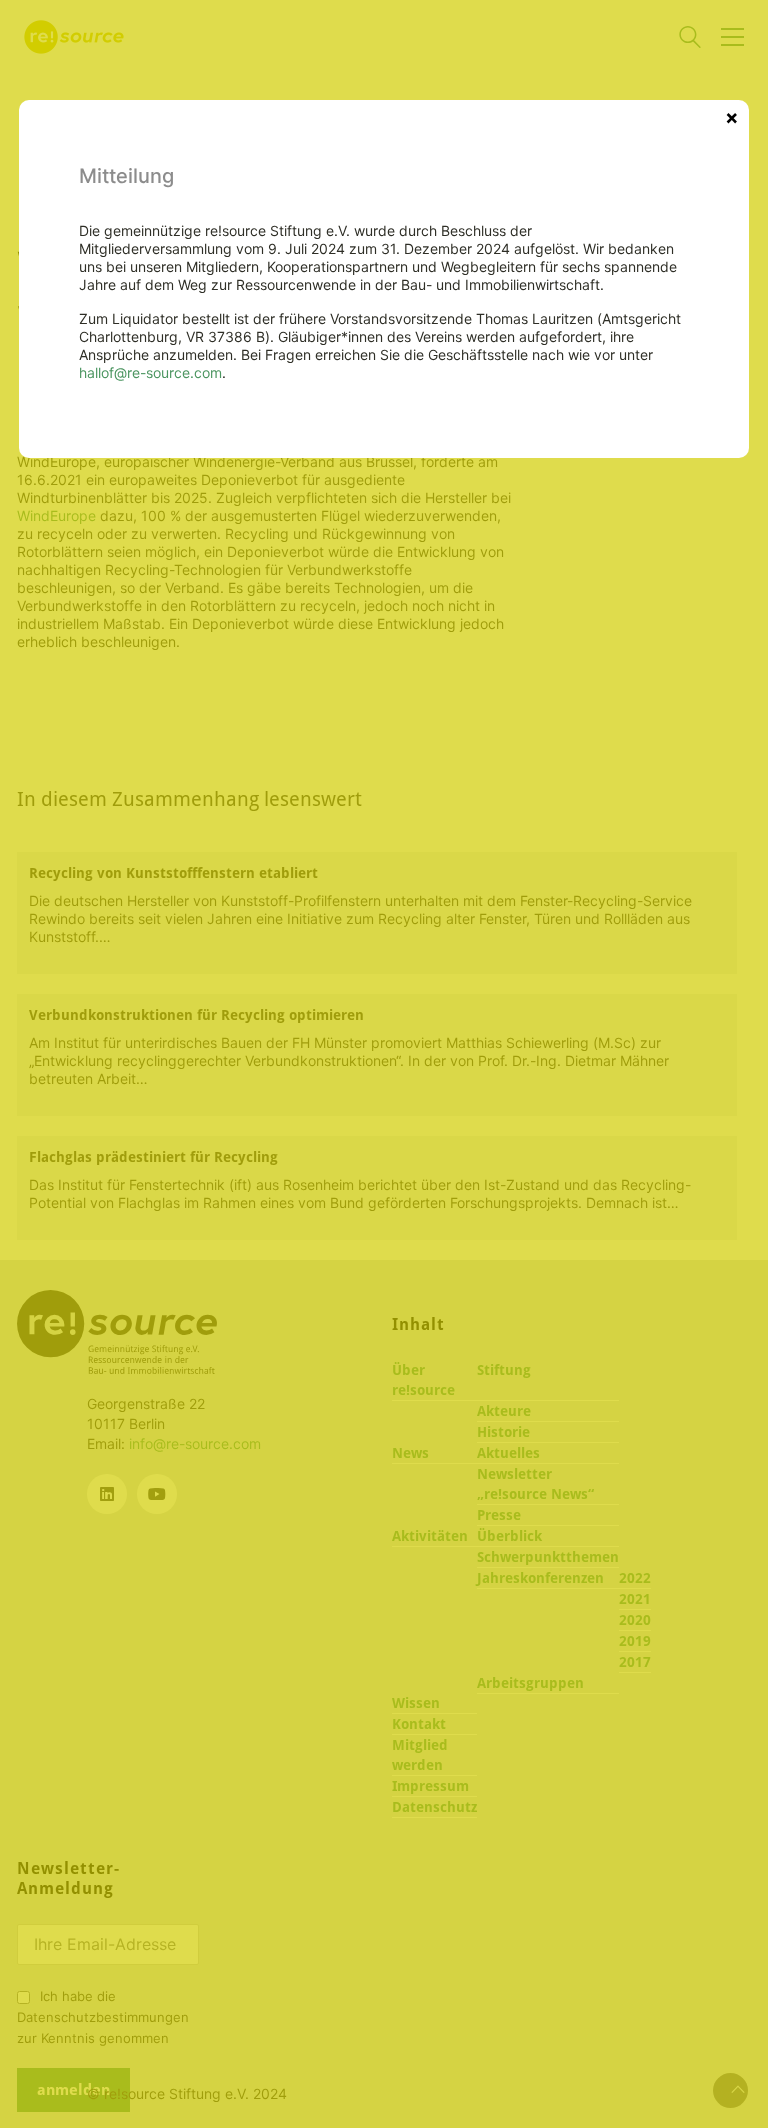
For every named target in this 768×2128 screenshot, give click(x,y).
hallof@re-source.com (150, 372)
